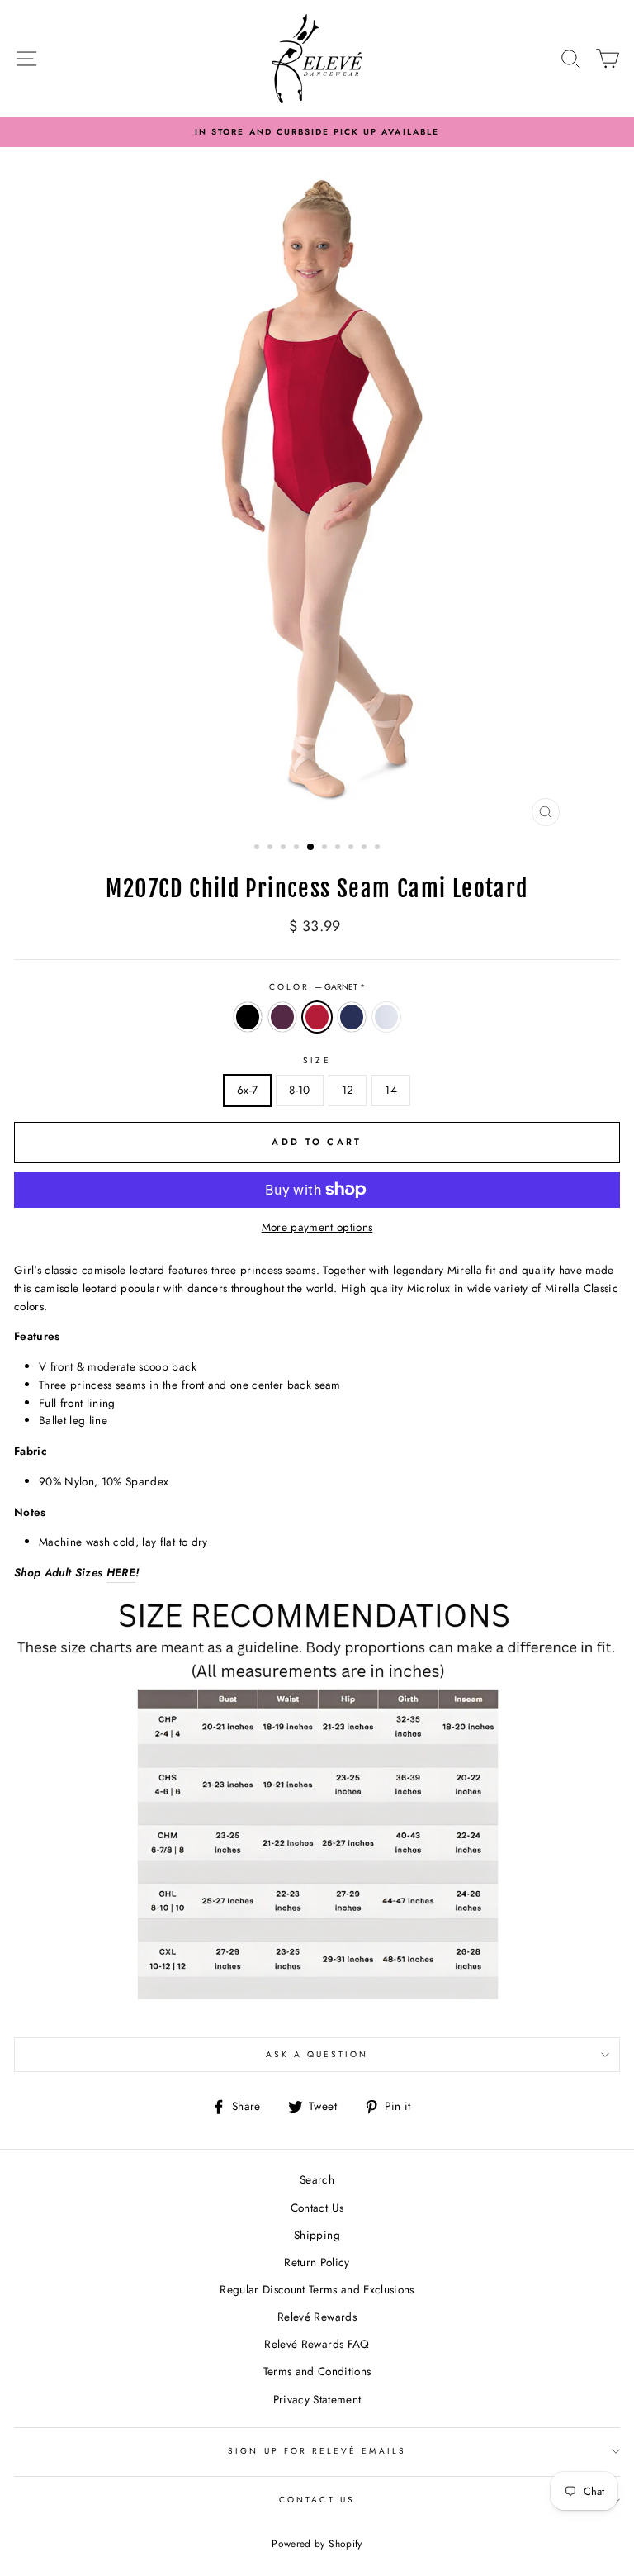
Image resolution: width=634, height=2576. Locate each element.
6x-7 (247, 1090)
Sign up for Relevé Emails (317, 2451)
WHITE (386, 1017)
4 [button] (298, 848)
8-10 (299, 1090)
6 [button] (326, 848)
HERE (121, 1572)
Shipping (317, 2235)
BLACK (248, 1017)
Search (317, 2179)
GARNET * (317, 1017)
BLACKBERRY (282, 1017)
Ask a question (317, 2054)
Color (317, 987)
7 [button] (339, 848)
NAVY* (352, 1017)
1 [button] (258, 848)
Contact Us (317, 2208)
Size (317, 1060)
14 (391, 1090)
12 (348, 1090)
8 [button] (352, 848)
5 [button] (311, 848)
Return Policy (317, 2262)
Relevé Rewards (317, 2317)
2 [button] (272, 848)
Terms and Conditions (317, 2371)
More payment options (317, 1227)
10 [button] (379, 848)
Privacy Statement (317, 2399)
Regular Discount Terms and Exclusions (317, 2289)
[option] (317, 132)
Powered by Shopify (317, 2544)
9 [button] (366, 848)
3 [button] (285, 848)
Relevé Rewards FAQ (317, 2344)
